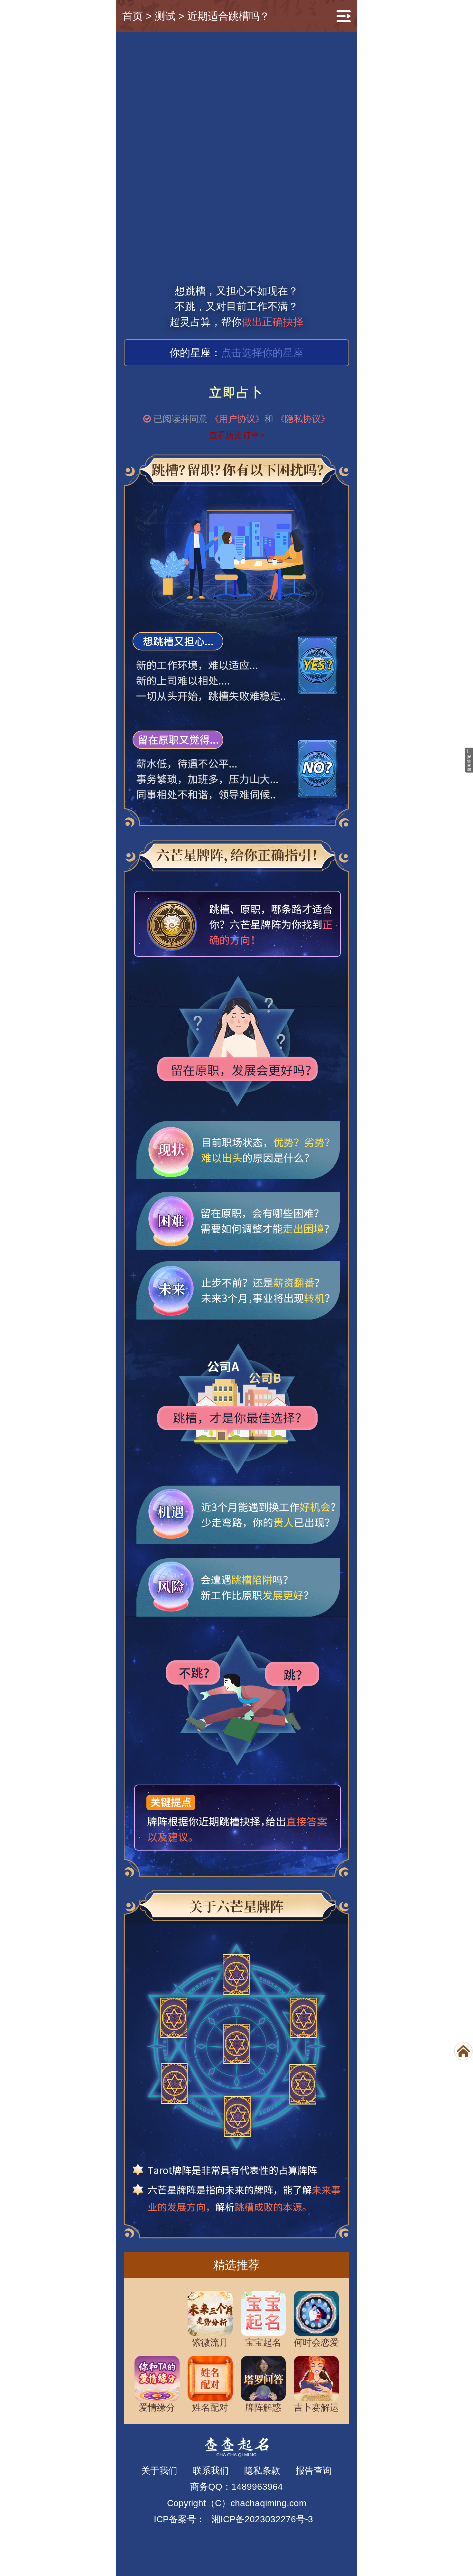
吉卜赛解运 (316, 2408)
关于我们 (159, 2471)
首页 (133, 16)
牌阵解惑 (263, 2408)
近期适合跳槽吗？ (228, 16)
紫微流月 (210, 2343)
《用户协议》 (237, 419)
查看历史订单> (237, 435)
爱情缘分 (157, 2408)
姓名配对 (210, 2408)
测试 (165, 16)
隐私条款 (262, 2471)
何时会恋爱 (316, 2343)
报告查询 (314, 2471)
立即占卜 (237, 392)
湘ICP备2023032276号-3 (262, 2519)
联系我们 (211, 2471)
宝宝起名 (263, 2343)
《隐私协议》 (303, 419)
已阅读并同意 (181, 419)
